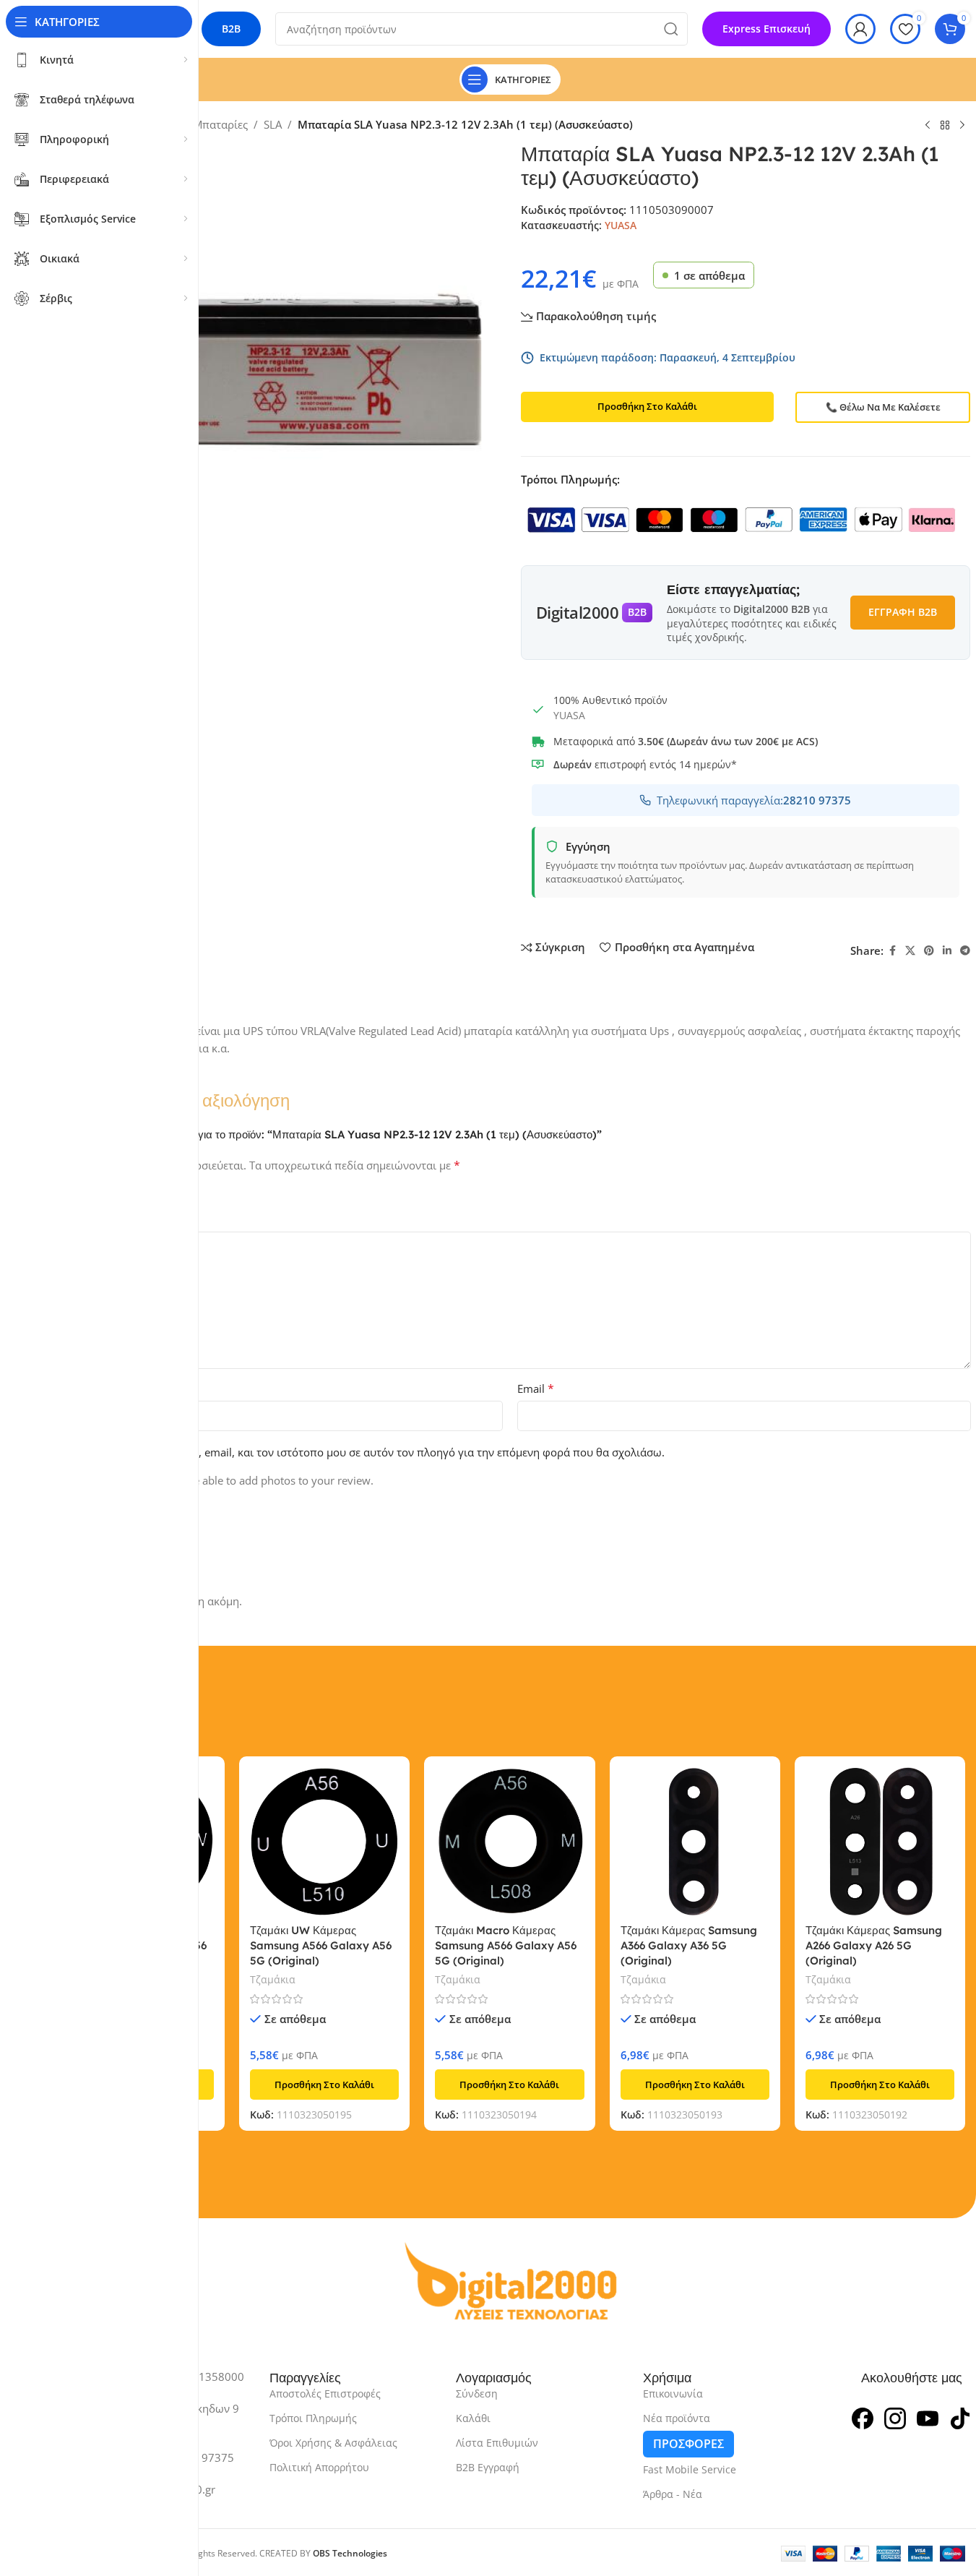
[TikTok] (960, 2417)
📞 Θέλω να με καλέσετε (883, 407)
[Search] (671, 29)
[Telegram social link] (965, 951)
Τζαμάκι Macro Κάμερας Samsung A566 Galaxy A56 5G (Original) (506, 1945)
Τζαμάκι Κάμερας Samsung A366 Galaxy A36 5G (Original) (689, 1945)
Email (536, 1388)
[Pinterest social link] (929, 951)
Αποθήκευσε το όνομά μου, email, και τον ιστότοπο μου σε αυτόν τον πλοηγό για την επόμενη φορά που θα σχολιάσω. (365, 1452)
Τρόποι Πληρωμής (313, 2418)
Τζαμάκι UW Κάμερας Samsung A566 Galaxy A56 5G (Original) (321, 1945)
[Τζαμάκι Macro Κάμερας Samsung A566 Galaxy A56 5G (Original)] (509, 1842)
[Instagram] (895, 2417)
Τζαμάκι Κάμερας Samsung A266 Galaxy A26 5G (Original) (874, 1945)
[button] (324, 2085)
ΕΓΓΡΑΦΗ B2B (903, 612)
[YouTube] (928, 2417)
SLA (273, 124)
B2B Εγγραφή (488, 2467)
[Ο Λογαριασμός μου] (860, 29)
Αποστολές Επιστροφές (325, 2393)
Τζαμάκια (273, 1979)
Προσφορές (688, 2444)
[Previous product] (928, 126)
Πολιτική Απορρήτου (319, 2467)
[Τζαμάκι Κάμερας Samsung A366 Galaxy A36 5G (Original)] (695, 1842)
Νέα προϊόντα (677, 2418)
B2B (231, 29)
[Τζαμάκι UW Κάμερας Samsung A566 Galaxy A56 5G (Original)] (324, 1842)
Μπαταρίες (220, 124)
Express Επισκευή (766, 29)
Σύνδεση (477, 2393)
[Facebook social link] (892, 951)
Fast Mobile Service (690, 2469)
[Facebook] (863, 2417)
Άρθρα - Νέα (673, 2494)
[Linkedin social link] (947, 951)
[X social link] (910, 951)
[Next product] (962, 126)
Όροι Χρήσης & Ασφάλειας (333, 2443)
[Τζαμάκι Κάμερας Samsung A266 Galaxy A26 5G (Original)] (880, 1842)
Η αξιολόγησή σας (99, 1219)
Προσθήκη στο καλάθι (647, 406)
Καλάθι (473, 2418)
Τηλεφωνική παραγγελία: (754, 800)
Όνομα (71, 1388)
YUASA (621, 225)
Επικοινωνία (673, 2393)
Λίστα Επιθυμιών (497, 2443)
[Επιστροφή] (945, 126)
